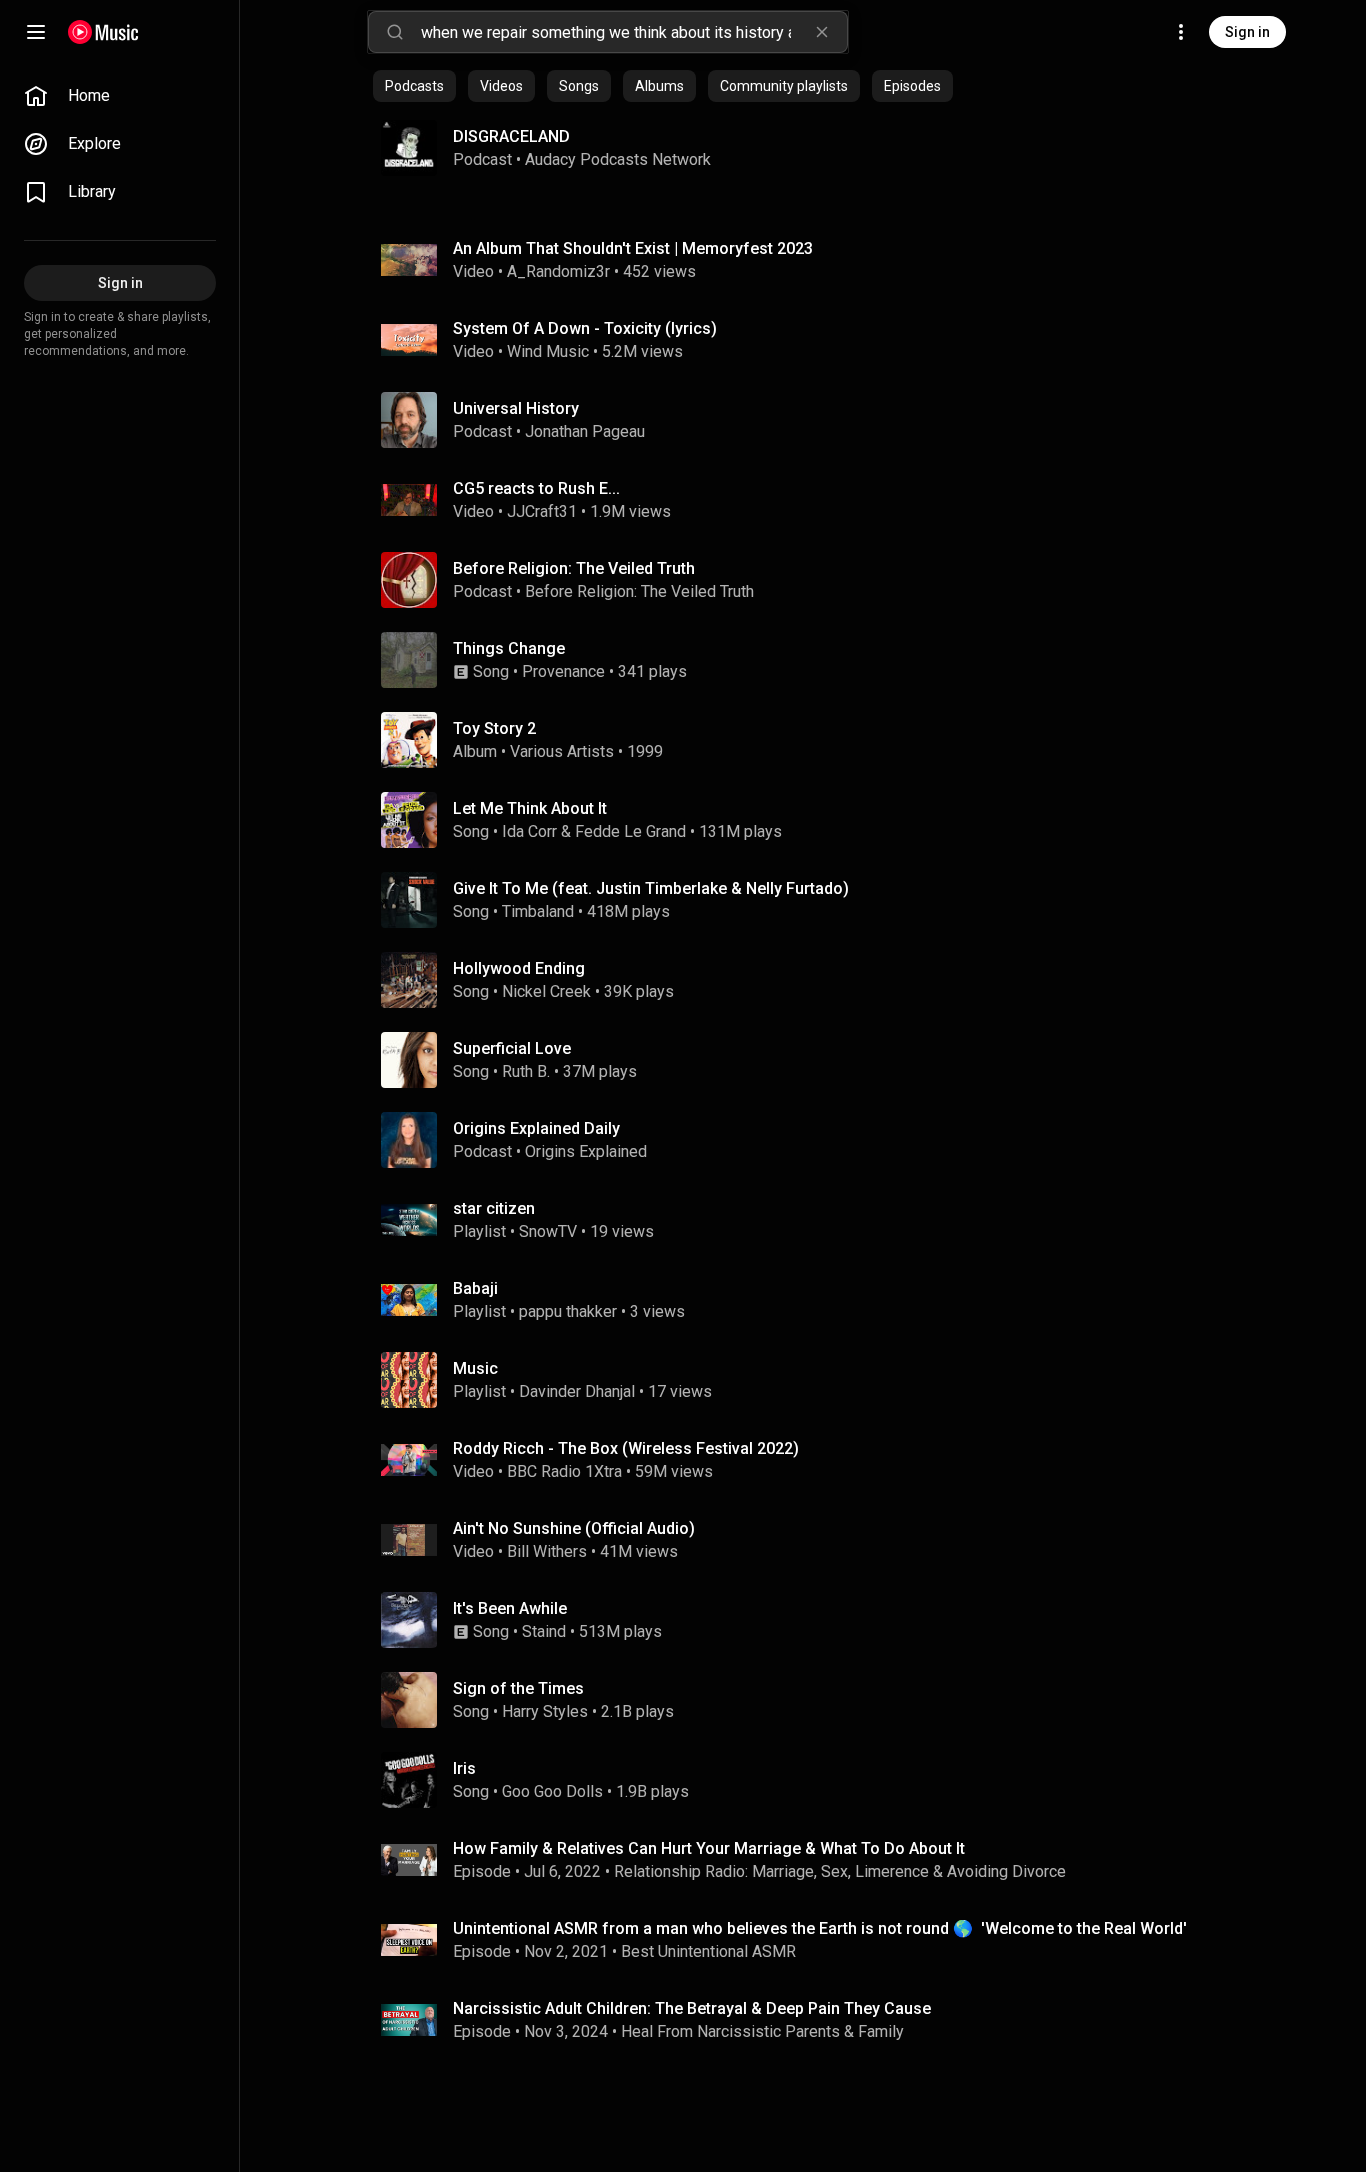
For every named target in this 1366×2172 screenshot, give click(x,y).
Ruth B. (526, 1071)
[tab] (414, 86)
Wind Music (548, 351)
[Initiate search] (395, 32)
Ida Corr (529, 831)
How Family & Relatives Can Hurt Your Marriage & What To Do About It (709, 1848)
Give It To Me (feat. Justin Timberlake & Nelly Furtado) (651, 888)
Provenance (563, 671)
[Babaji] (811, 1300)
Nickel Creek (546, 991)
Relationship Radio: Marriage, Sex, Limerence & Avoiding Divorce (840, 1871)
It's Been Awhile (510, 1608)
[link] (120, 96)
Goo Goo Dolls (552, 1791)
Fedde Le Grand (630, 831)
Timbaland (538, 911)
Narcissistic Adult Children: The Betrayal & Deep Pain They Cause (692, 2008)
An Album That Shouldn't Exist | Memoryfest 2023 (633, 248)
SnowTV (548, 1231)
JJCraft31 (542, 511)
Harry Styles (545, 1711)
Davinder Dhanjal (577, 1391)
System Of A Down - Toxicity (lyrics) (585, 328)
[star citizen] (811, 1220)
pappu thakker (568, 1311)
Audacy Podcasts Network (618, 159)
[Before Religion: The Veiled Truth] (811, 580)
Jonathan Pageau (585, 431)
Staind (544, 1631)
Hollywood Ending (519, 968)
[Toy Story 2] (811, 740)
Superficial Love (512, 1048)
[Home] (103, 32)
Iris (464, 1768)
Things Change (509, 648)
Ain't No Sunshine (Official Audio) (574, 1528)
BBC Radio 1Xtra (564, 1471)
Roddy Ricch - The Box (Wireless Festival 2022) (626, 1448)
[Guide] (36, 32)
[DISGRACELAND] (803, 148)
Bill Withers (547, 1551)
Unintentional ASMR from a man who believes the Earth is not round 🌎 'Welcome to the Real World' (820, 1928)
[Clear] (822, 32)
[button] (409, 148)
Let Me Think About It (530, 808)
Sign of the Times (518, 1688)
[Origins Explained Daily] (811, 1140)
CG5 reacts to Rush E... (536, 488)
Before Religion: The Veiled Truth (639, 591)
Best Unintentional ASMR (708, 1951)
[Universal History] (811, 420)
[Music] (811, 1380)
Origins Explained (586, 1151)
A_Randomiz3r (558, 271)
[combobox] (634, 32)
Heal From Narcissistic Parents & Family (762, 2031)
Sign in (1247, 32)
